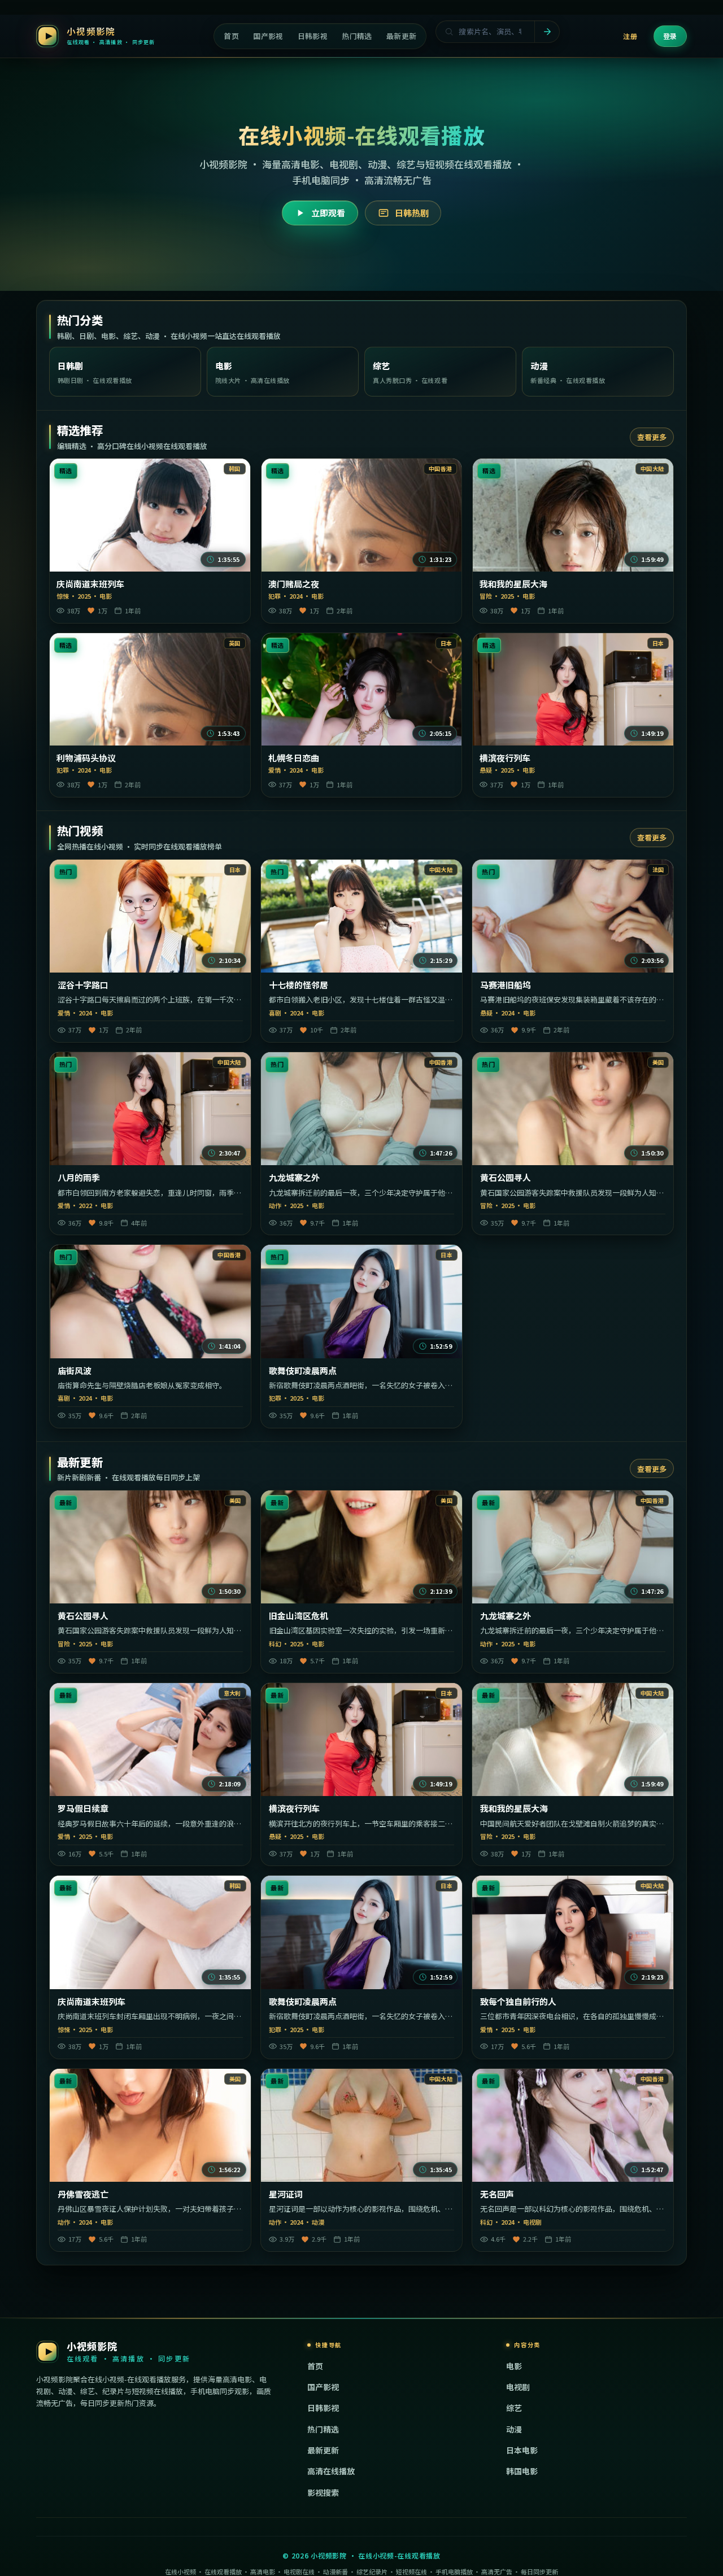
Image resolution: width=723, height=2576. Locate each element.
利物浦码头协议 (86, 758)
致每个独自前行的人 (518, 2002)
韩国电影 (522, 2471)
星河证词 (286, 2194)
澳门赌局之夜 (294, 584)
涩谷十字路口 (83, 985)
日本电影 (522, 2450)
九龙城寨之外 (294, 1178)
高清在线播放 (331, 2471)
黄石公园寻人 (506, 1178)
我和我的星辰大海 (513, 584)
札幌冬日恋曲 (294, 758)
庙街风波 (75, 1371)
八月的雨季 (79, 1178)
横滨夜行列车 (505, 758)
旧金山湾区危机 (299, 1616)
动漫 (514, 2429)
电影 (514, 2366)
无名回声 (497, 2194)
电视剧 (518, 2387)
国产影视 (323, 2387)
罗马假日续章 (83, 1808)
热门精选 (323, 2429)
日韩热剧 (412, 213)
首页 (315, 2366)
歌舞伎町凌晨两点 (303, 1371)
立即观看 (328, 213)
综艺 (514, 2408)
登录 (670, 36)
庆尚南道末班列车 (90, 584)
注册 (630, 36)
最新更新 (323, 2450)
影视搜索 (323, 2492)
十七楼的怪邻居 (299, 985)
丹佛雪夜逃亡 (83, 2194)
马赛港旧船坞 (506, 985)
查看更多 (652, 437)
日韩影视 (323, 2408)
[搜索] (547, 32)
